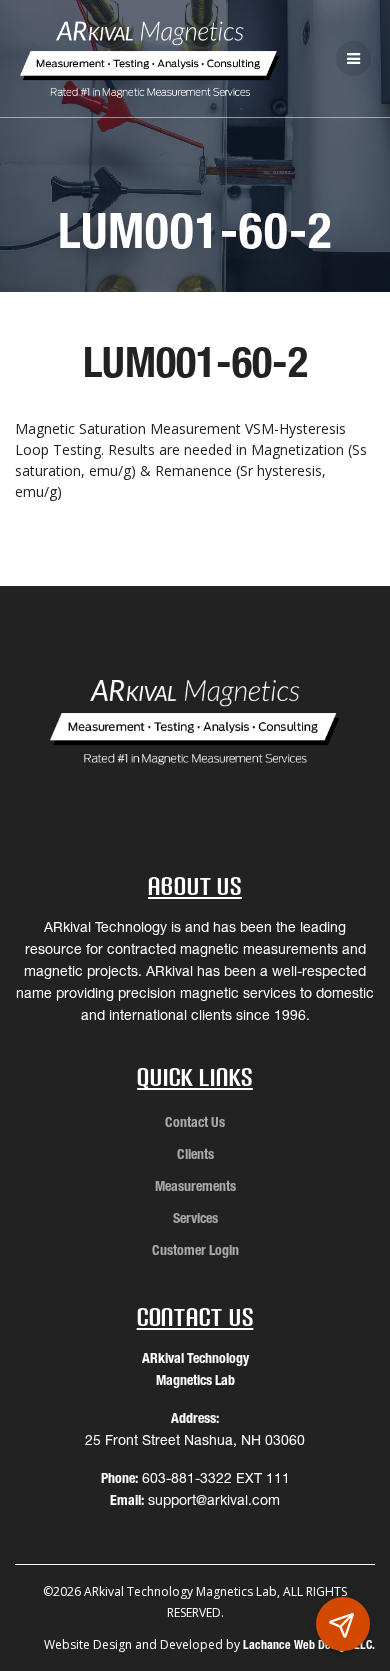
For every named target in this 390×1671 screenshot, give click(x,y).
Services (195, 1218)
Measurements (195, 1186)
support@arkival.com (214, 1500)
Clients (195, 1154)
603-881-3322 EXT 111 (216, 1478)
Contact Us (195, 1122)
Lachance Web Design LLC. (309, 1644)
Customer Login (195, 1250)
